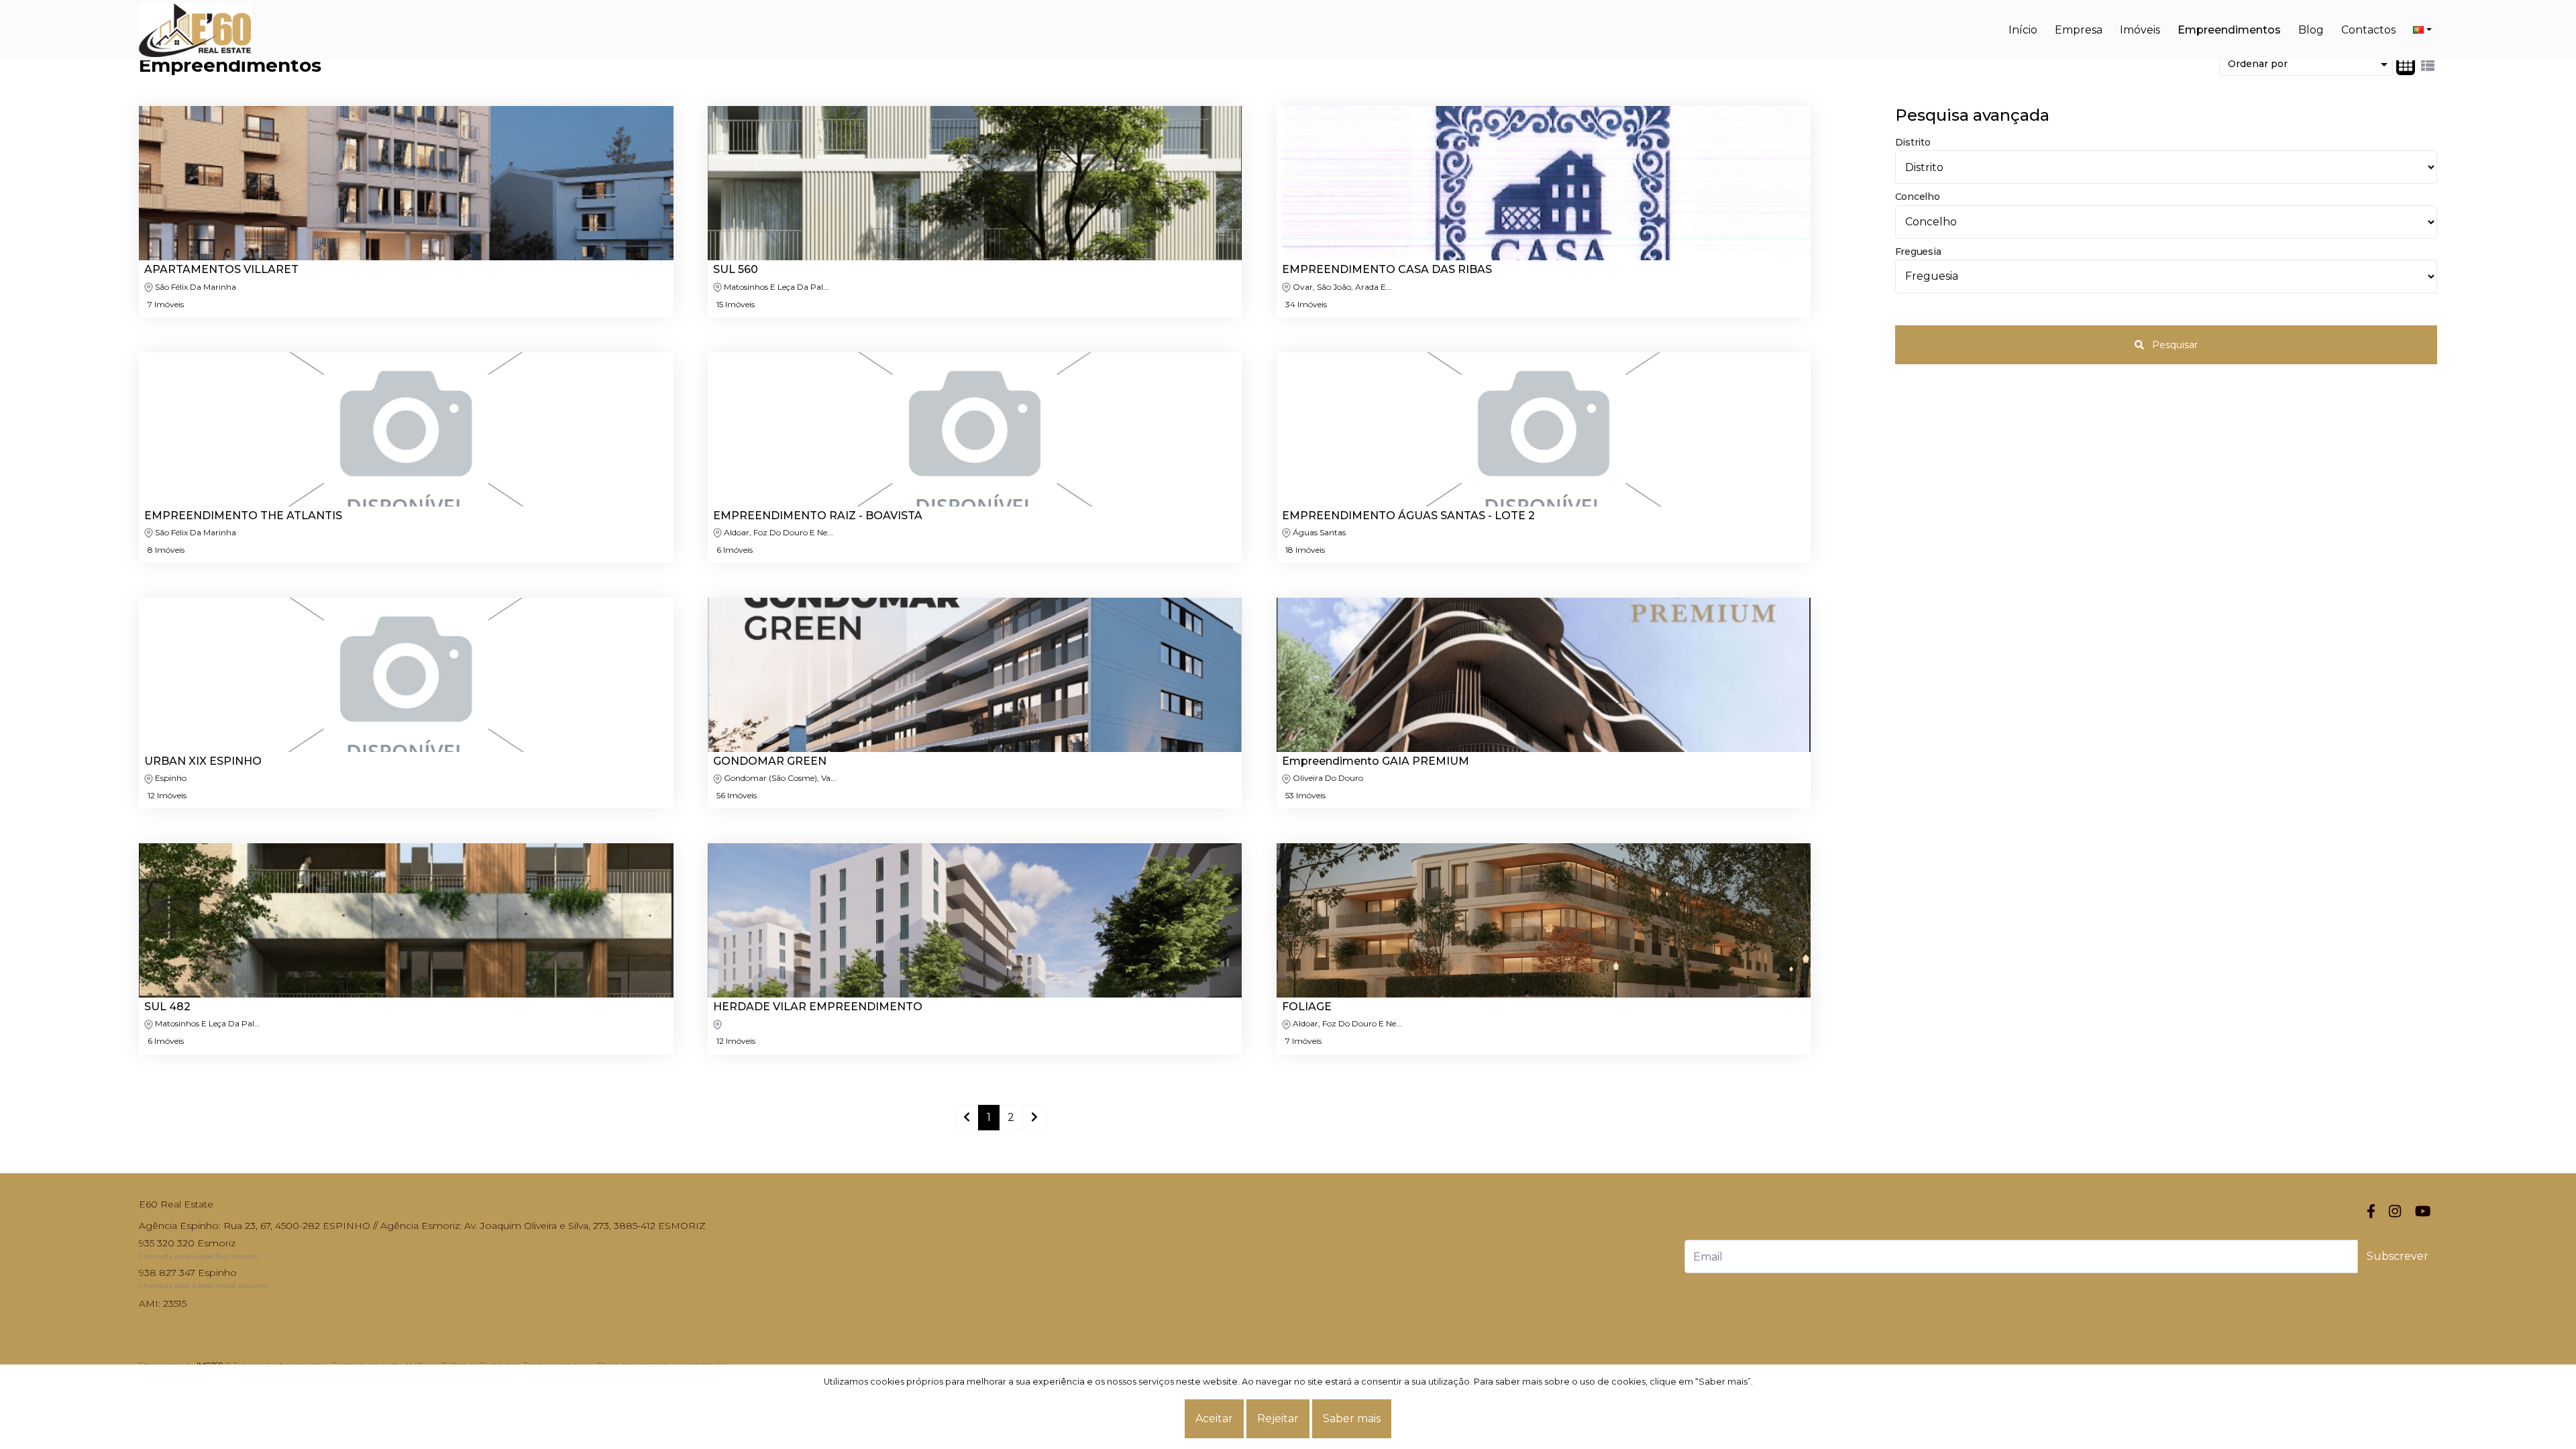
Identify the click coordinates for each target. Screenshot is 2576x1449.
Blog (2311, 30)
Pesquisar (2173, 345)
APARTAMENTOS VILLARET (221, 270)
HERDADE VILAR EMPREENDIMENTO (818, 1007)
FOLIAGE (1307, 1007)
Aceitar (1214, 1418)
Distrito (1913, 142)
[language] (2422, 30)
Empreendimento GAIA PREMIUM (1376, 761)
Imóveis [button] (2140, 30)
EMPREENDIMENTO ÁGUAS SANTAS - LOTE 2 (1408, 516)
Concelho (1918, 197)
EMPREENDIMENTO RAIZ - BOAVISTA (818, 516)
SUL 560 (736, 270)
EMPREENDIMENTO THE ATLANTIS (243, 516)
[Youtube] (2423, 1211)
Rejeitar (1278, 1418)
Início (2023, 30)
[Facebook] (2371, 1211)
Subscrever (2398, 1256)
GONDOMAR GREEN (770, 761)
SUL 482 (167, 1007)
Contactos (2368, 30)
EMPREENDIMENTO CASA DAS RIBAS (1387, 270)
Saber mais (1352, 1418)
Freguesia (1918, 252)
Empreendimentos (2229, 30)
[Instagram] (2395, 1211)
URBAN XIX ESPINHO (203, 761)
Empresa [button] (2079, 30)
